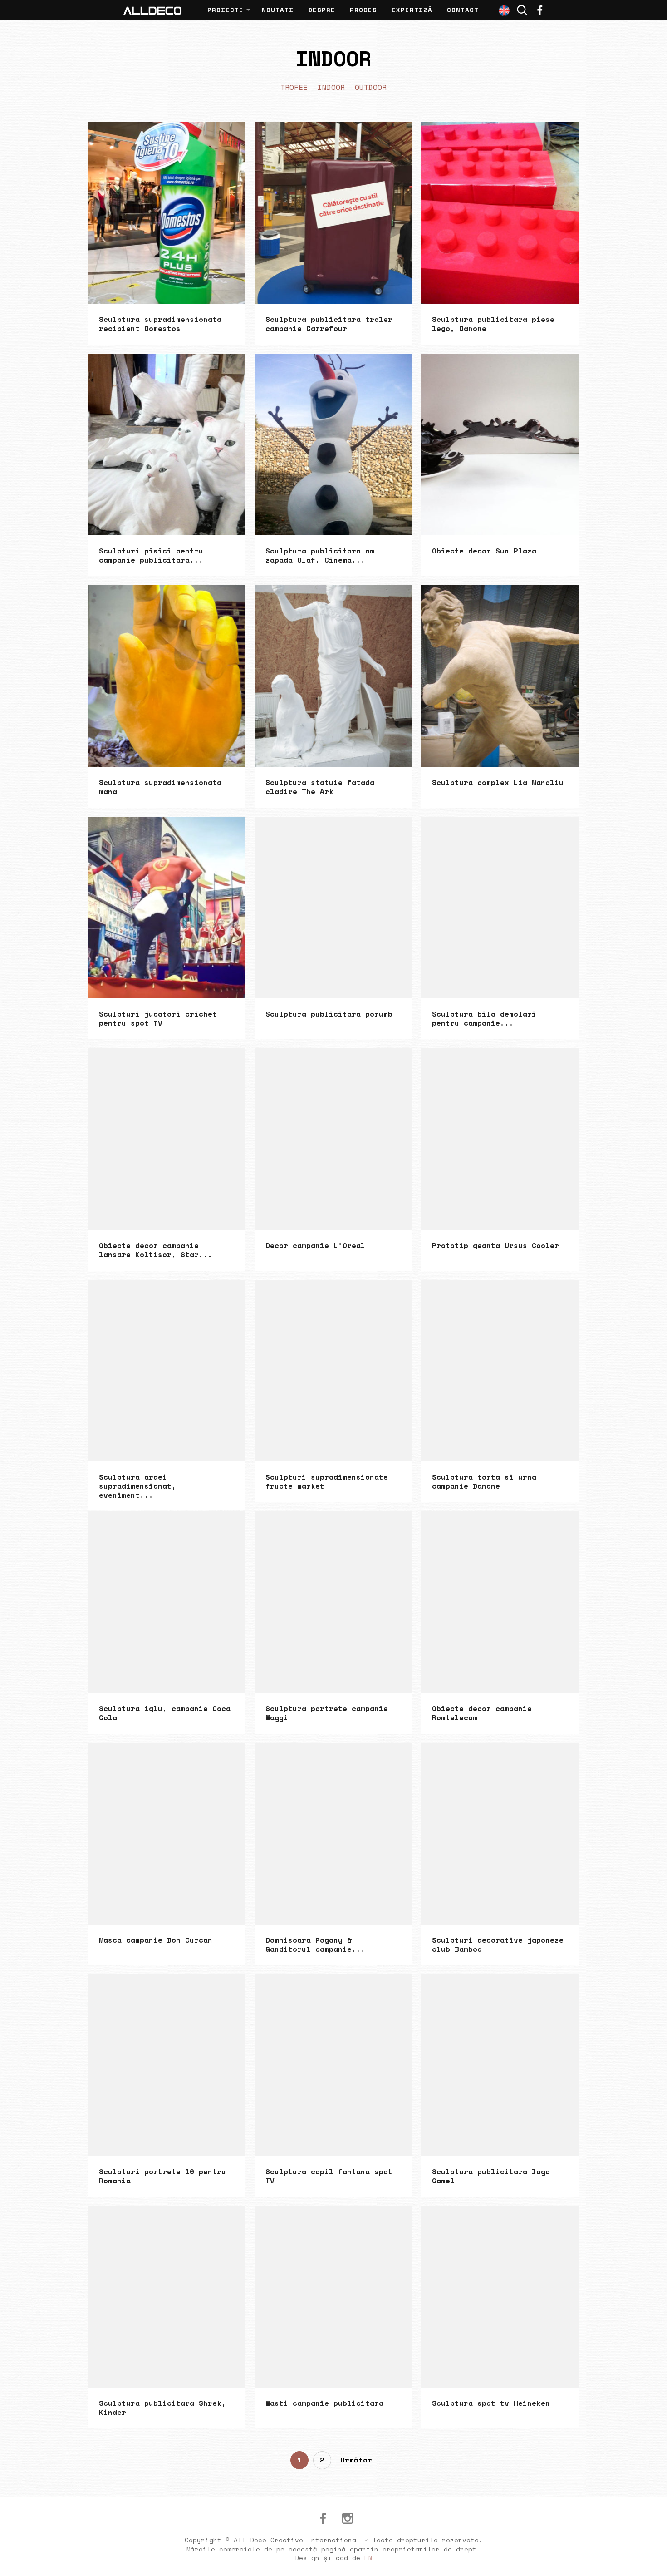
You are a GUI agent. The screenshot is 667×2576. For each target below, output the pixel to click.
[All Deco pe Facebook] (323, 2518)
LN (368, 2558)
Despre (322, 10)
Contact (463, 10)
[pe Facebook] (540, 10)
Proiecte (226, 10)
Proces (363, 10)
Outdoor (371, 87)
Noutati (278, 10)
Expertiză (412, 10)
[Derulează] (650, 2559)
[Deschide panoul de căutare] (522, 10)
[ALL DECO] (152, 10)
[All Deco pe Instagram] (348, 2518)
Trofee (294, 87)
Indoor (331, 87)
